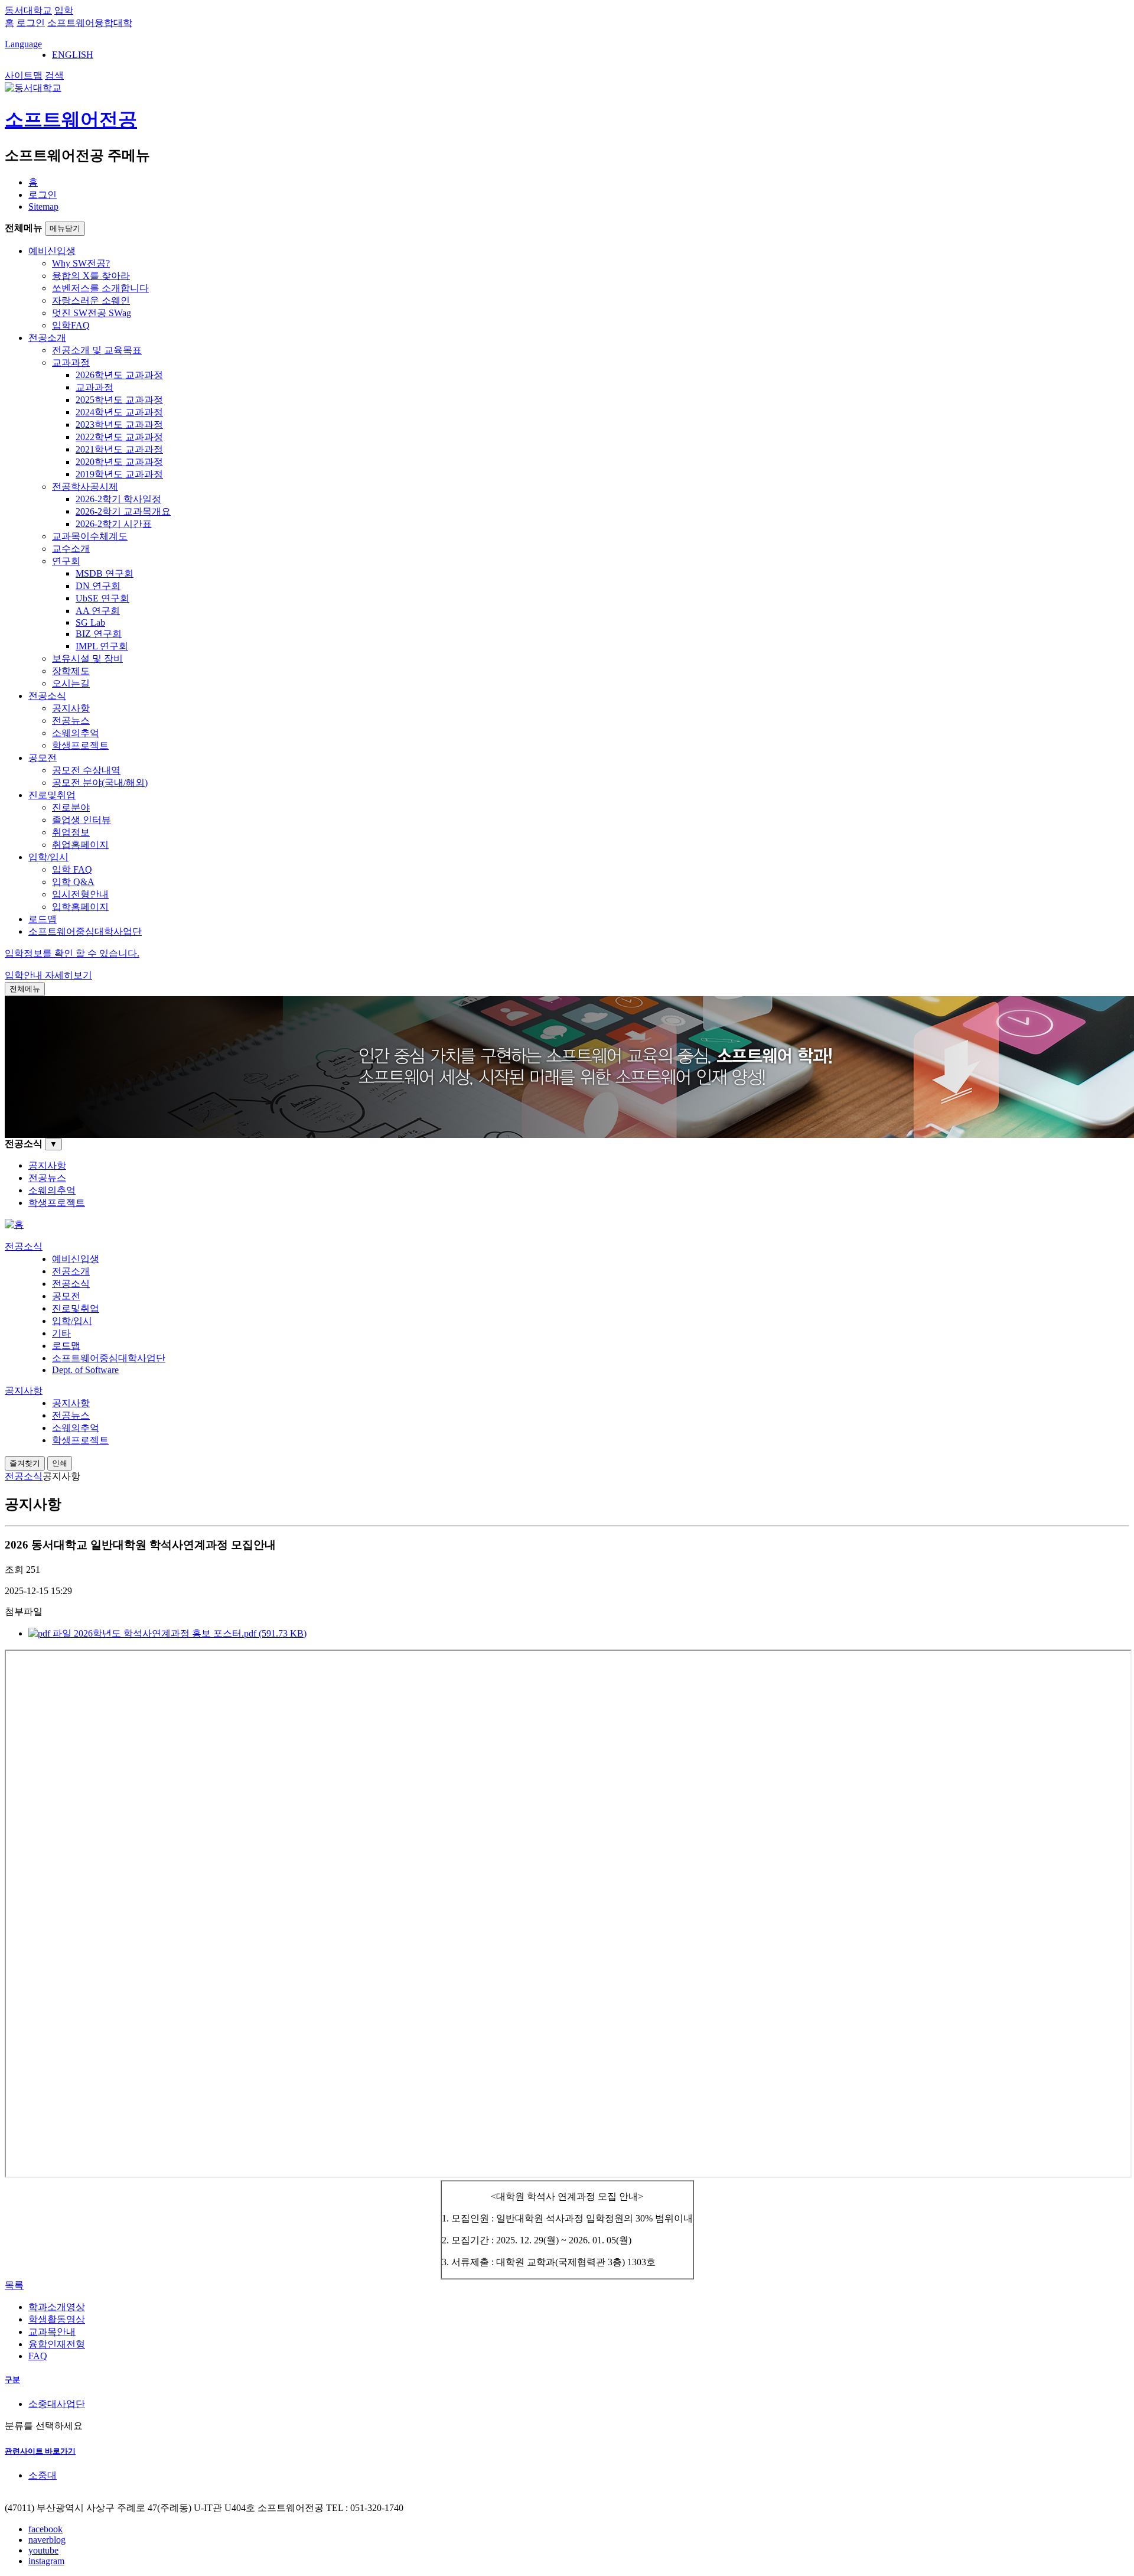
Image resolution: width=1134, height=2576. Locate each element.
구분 (12, 2380)
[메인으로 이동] (14, 1224)
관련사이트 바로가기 (40, 2451)
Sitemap (43, 206)
